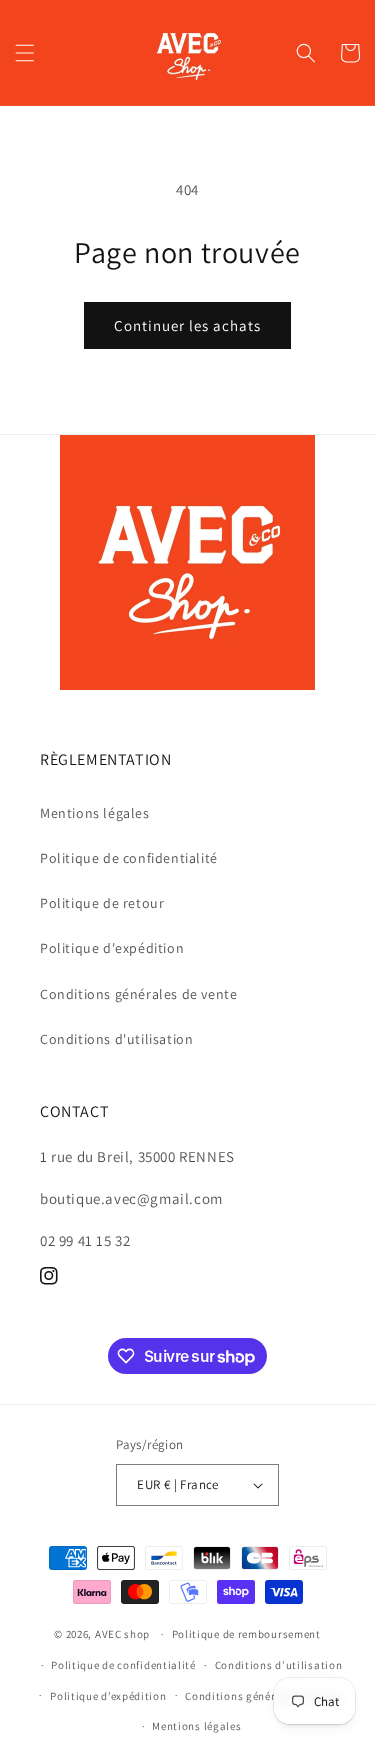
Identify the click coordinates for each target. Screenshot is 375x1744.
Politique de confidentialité (129, 858)
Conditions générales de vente (138, 994)
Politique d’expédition (108, 1696)
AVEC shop (122, 1634)
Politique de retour (102, 903)
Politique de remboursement (246, 1634)
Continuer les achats (187, 325)
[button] (25, 53)
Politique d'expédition (112, 948)
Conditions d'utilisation (116, 1039)
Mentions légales (95, 813)
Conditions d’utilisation (279, 1665)
